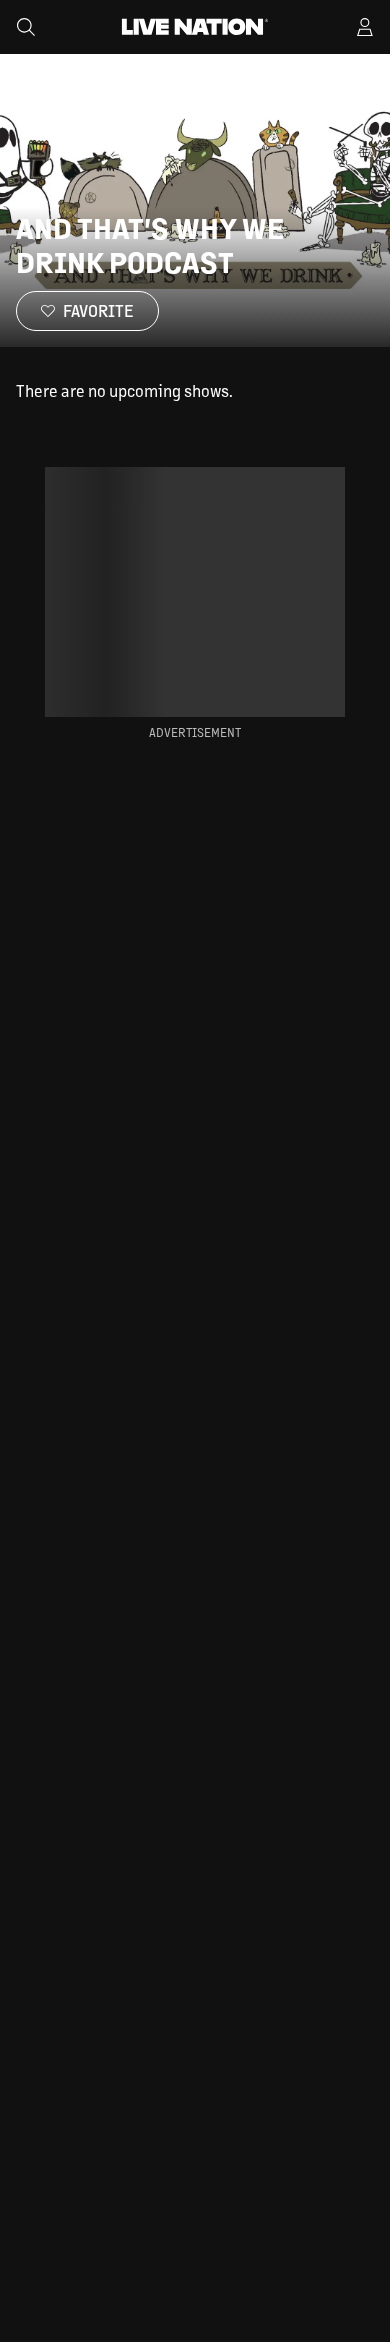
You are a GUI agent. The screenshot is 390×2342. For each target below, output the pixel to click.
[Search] (26, 27)
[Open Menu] (365, 27)
